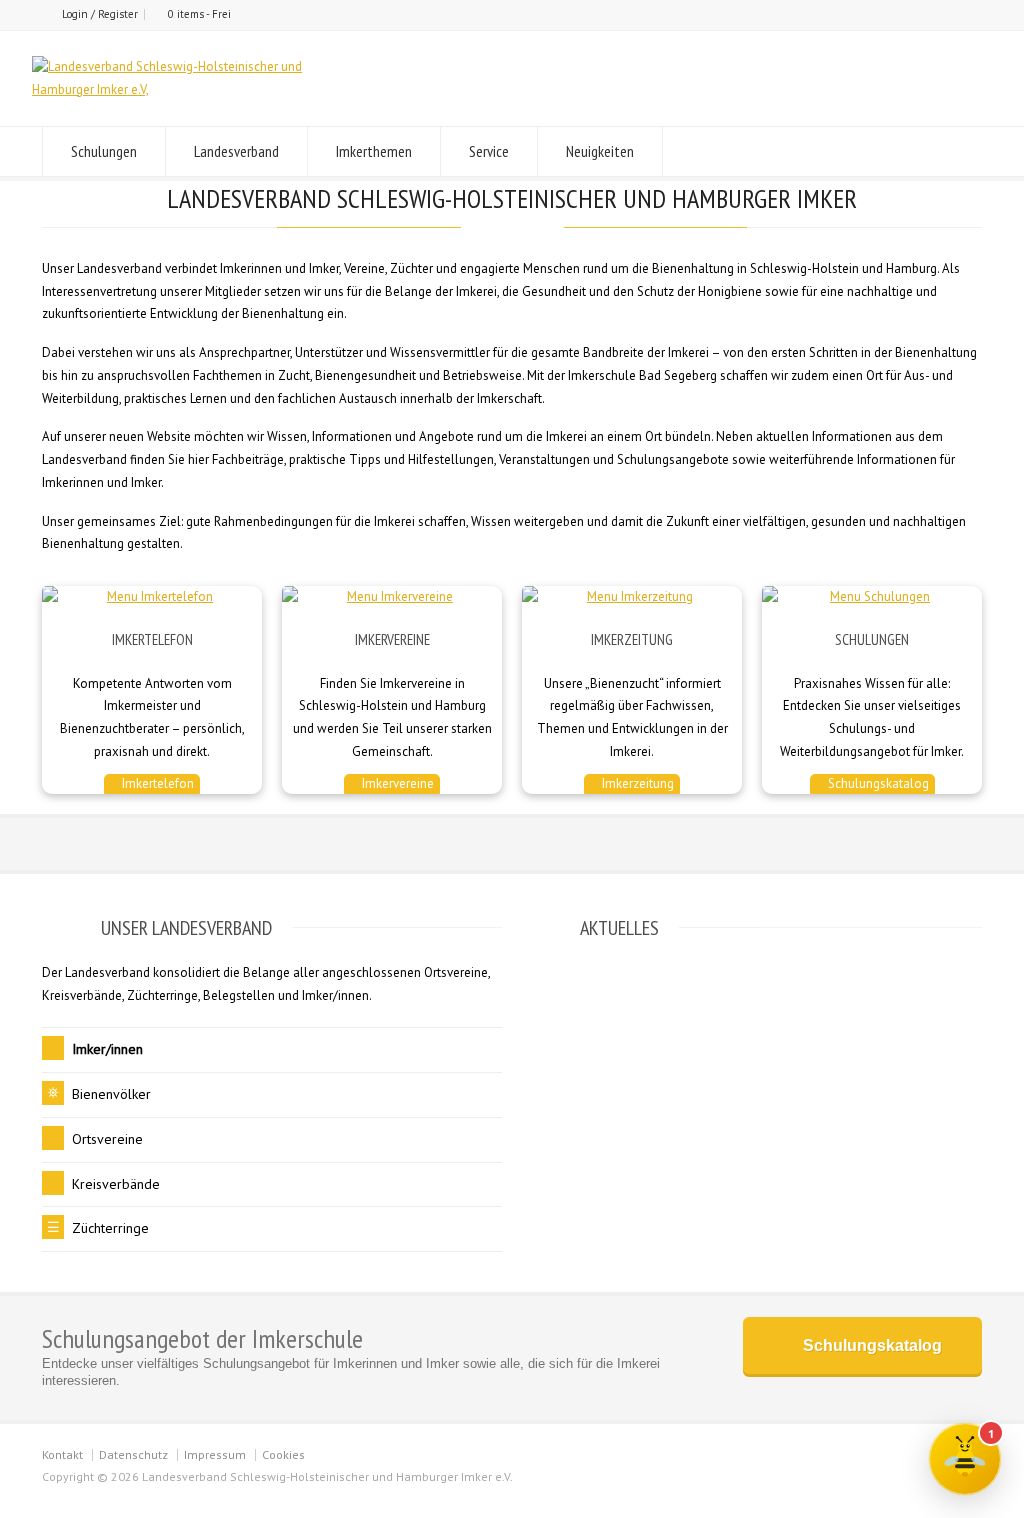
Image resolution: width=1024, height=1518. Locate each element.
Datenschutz (133, 1454)
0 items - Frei (199, 14)
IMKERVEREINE (392, 639)
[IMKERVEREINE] (392, 597)
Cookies (283, 1454)
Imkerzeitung (636, 783)
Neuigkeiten (600, 151)
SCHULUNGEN (872, 639)
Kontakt (62, 1454)
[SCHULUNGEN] (872, 597)
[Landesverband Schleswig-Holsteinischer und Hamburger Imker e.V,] (182, 89)
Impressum (215, 1454)
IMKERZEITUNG (632, 639)
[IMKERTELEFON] (152, 597)
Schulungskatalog (877, 783)
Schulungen (104, 151)
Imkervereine (396, 783)
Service (489, 151)
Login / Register (100, 14)
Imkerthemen (374, 151)
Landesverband (236, 151)
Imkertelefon (156, 783)
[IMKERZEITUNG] (632, 597)
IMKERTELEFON (152, 639)
